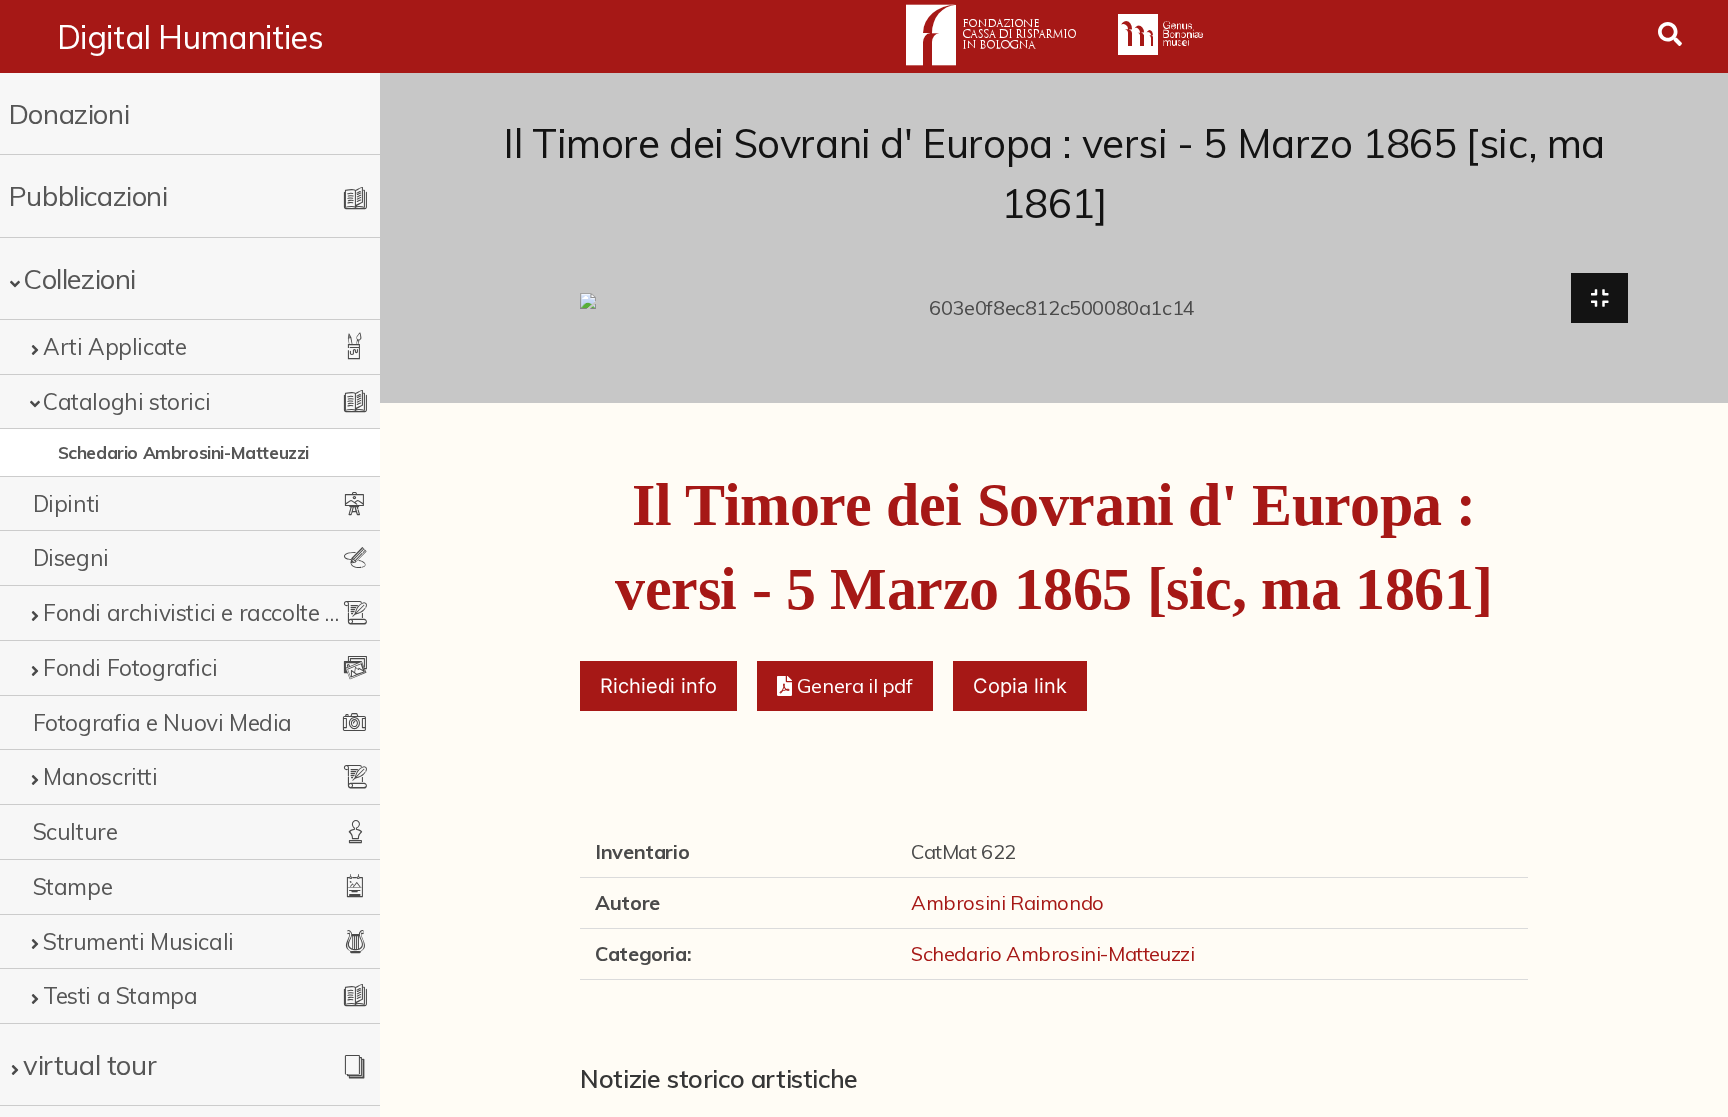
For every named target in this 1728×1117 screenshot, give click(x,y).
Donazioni (69, 113)
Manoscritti (100, 776)
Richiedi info (658, 686)
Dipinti (66, 503)
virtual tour (89, 1064)
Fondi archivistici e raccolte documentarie (192, 612)
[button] (844, 686)
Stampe (73, 886)
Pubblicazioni (88, 195)
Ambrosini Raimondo (1007, 902)
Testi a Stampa (120, 995)
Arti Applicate (114, 346)
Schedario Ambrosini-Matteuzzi (183, 452)
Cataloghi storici (126, 401)
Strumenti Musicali (138, 941)
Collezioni (79, 278)
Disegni (71, 557)
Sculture (75, 831)
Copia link (1020, 686)
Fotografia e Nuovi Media (162, 722)
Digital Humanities (190, 37)
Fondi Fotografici (130, 667)
